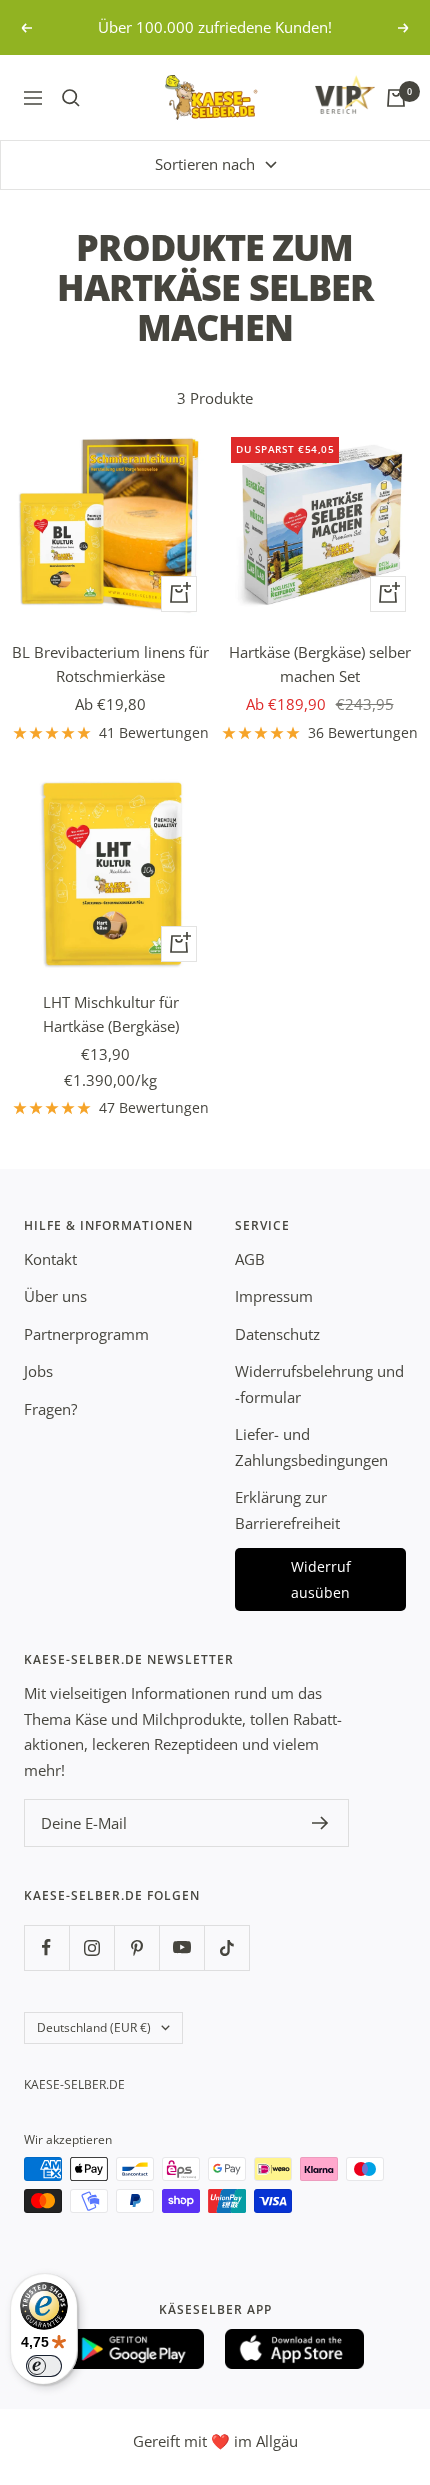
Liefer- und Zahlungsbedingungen (311, 1447)
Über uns (55, 1296)
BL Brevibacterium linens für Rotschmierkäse (110, 664)
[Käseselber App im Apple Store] (295, 2349)
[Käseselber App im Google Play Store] (135, 2349)
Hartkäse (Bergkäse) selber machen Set (320, 664)
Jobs (38, 1371)
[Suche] (71, 98)
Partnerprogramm (86, 1334)
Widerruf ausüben (321, 1579)
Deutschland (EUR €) (94, 2027)
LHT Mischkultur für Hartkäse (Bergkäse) (111, 1014)
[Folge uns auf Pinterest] (136, 1947)
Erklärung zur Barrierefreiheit (287, 1510)
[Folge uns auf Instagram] (91, 1947)
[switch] (44, 2366)
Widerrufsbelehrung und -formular (319, 1384)
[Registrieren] (320, 1823)
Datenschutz (277, 1334)
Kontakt (50, 1259)
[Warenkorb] (396, 98)
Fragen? (50, 1409)
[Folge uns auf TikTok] (226, 1947)
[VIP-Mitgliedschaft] (326, 94)
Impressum (274, 1296)
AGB (250, 1259)
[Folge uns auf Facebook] (46, 1947)
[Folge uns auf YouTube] (181, 1947)
